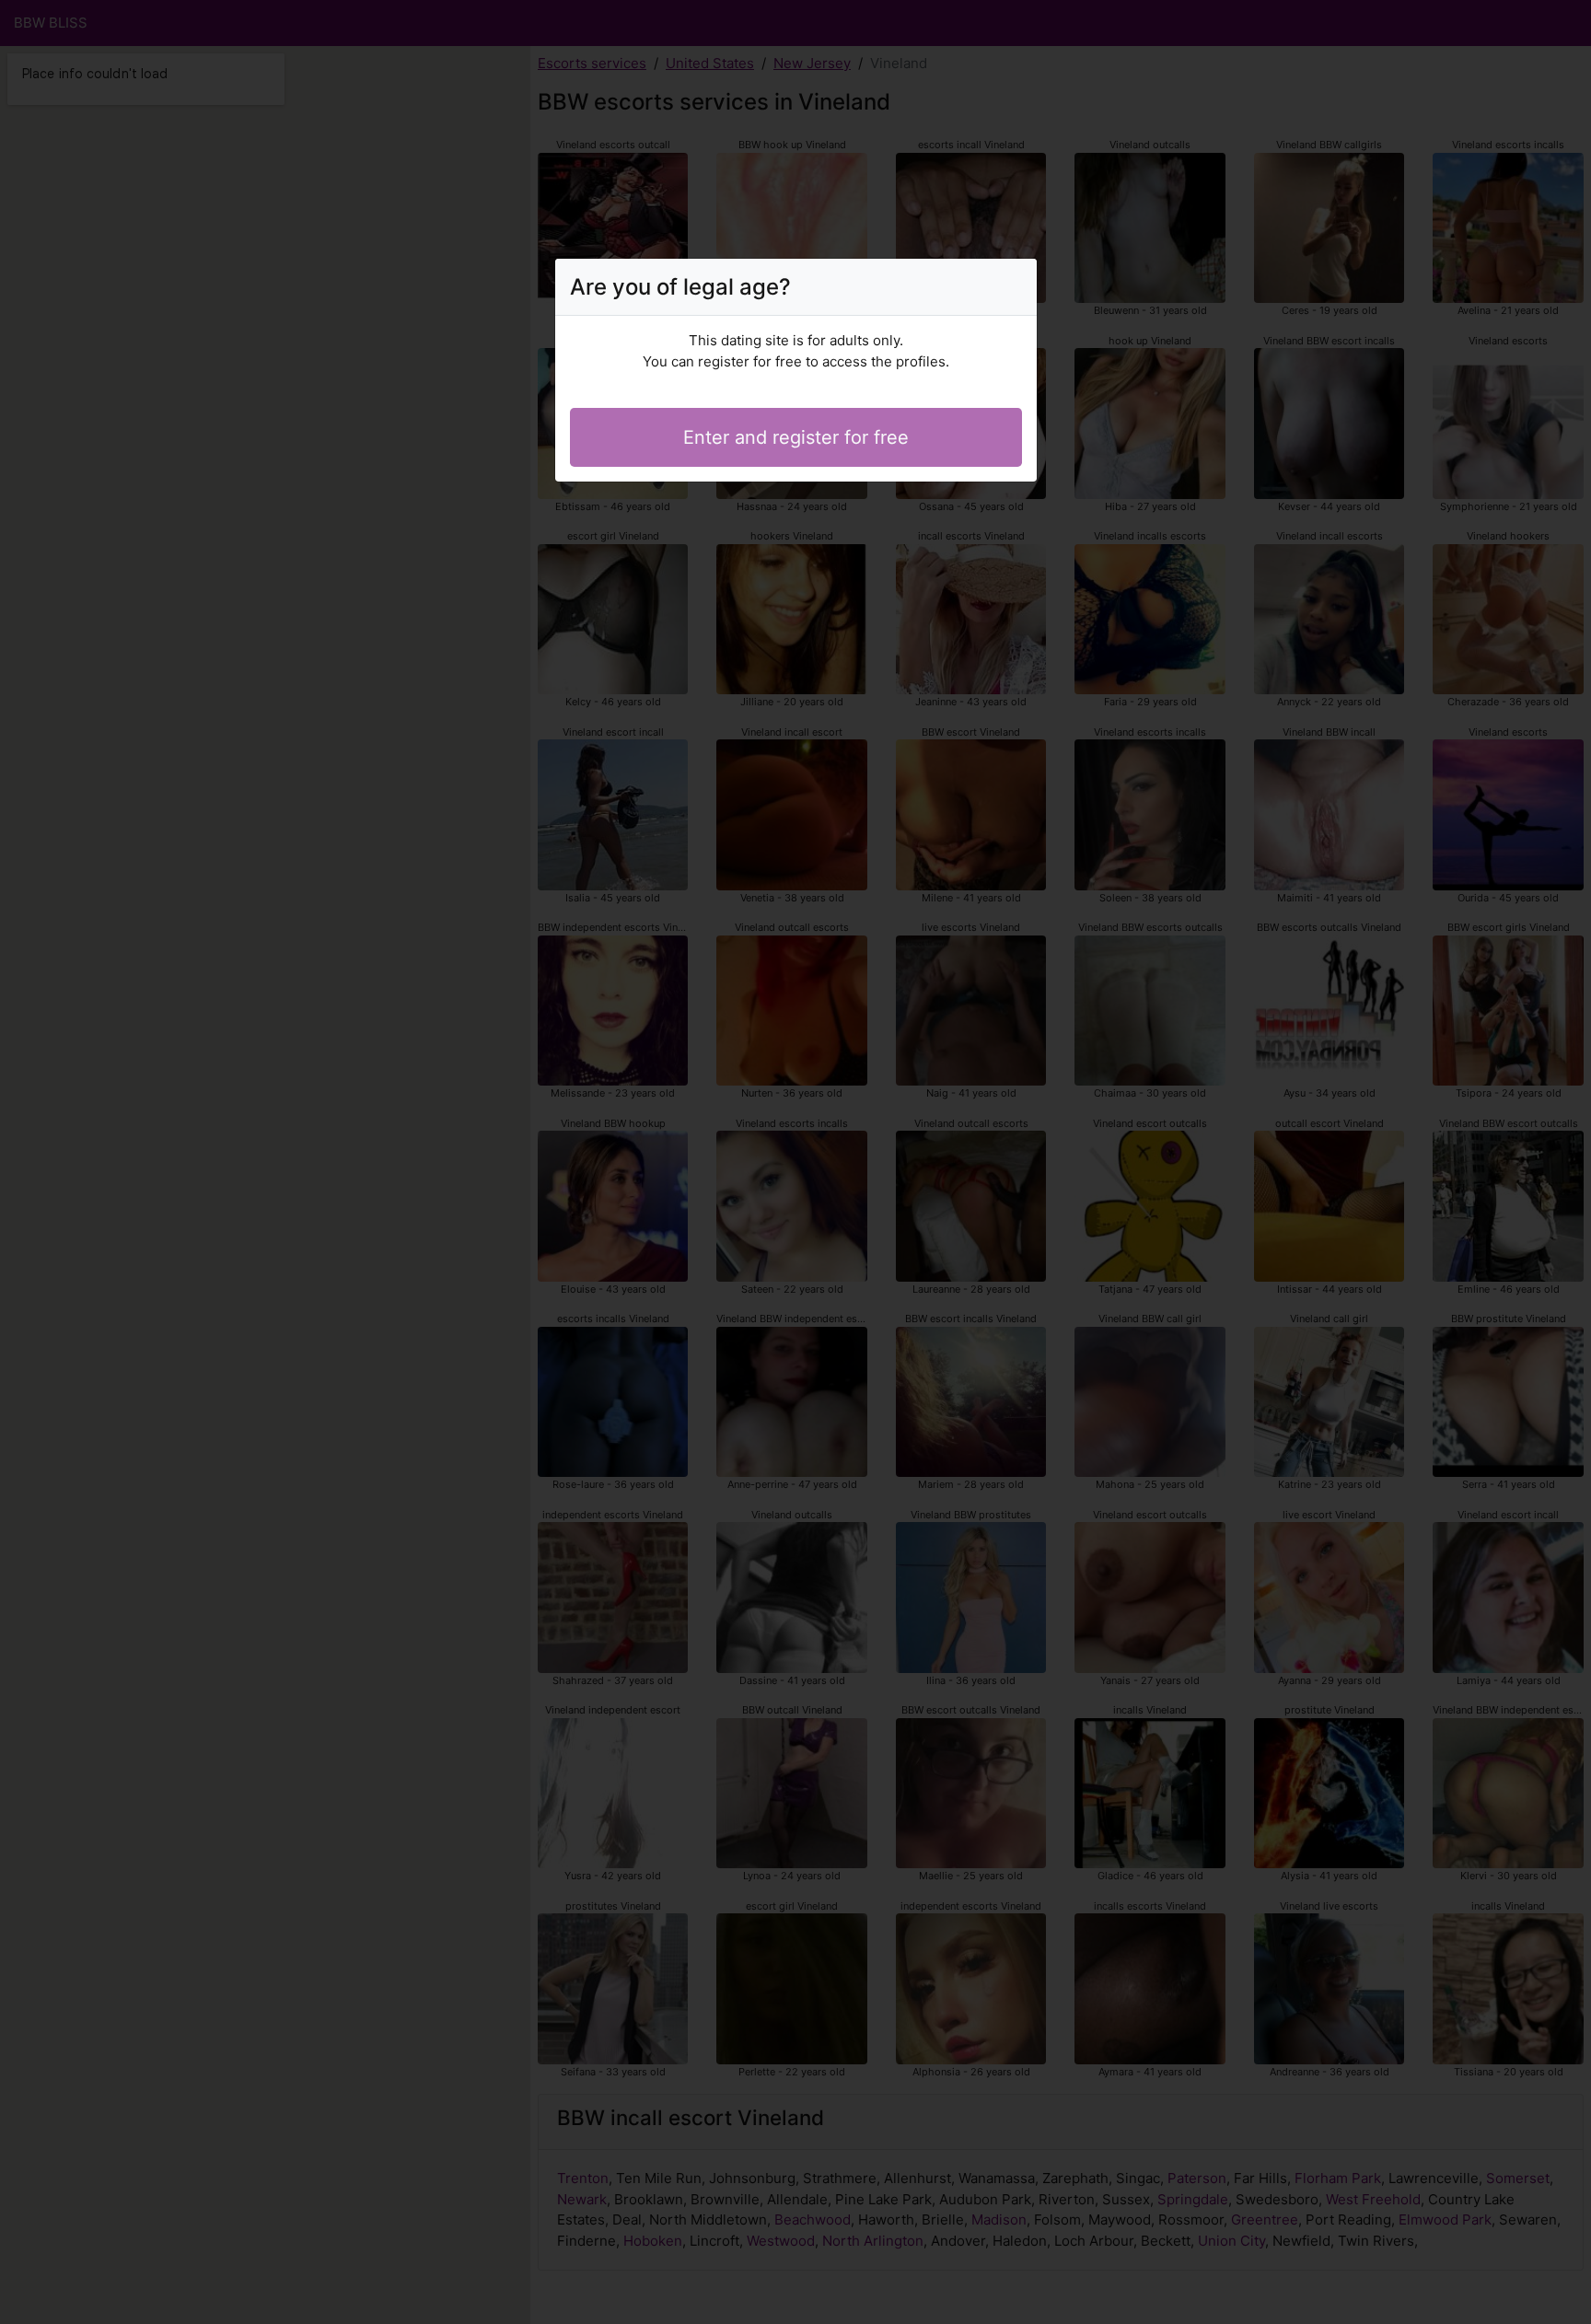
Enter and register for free (796, 437)
